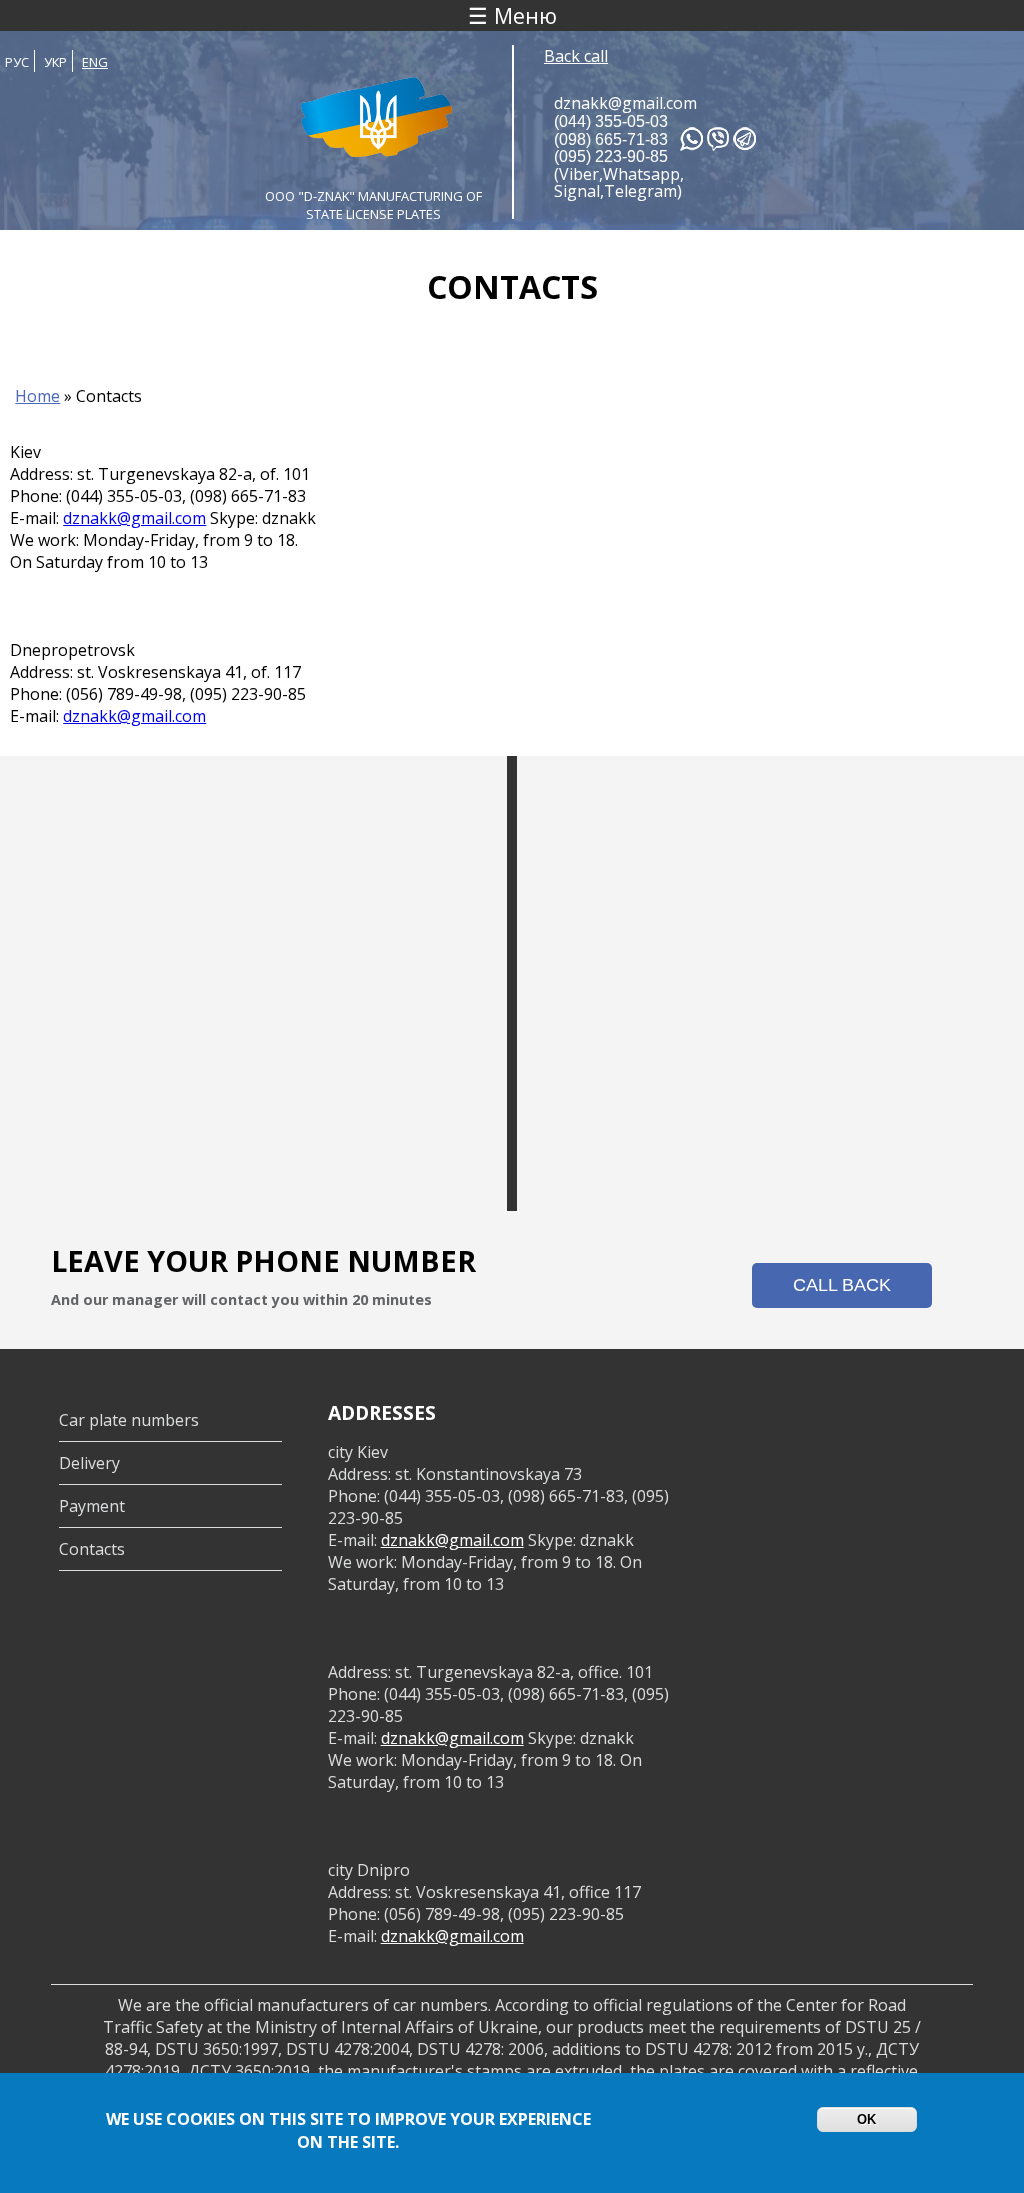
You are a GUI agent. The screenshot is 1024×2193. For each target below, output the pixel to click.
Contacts (92, 1549)
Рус (17, 62)
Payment (92, 1506)
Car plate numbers (129, 1420)
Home (37, 396)
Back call (576, 56)
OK (866, 2119)
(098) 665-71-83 (611, 139)
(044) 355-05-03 (611, 121)
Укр (55, 62)
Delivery (89, 1463)
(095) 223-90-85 (611, 156)
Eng (95, 62)
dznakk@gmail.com (625, 103)
